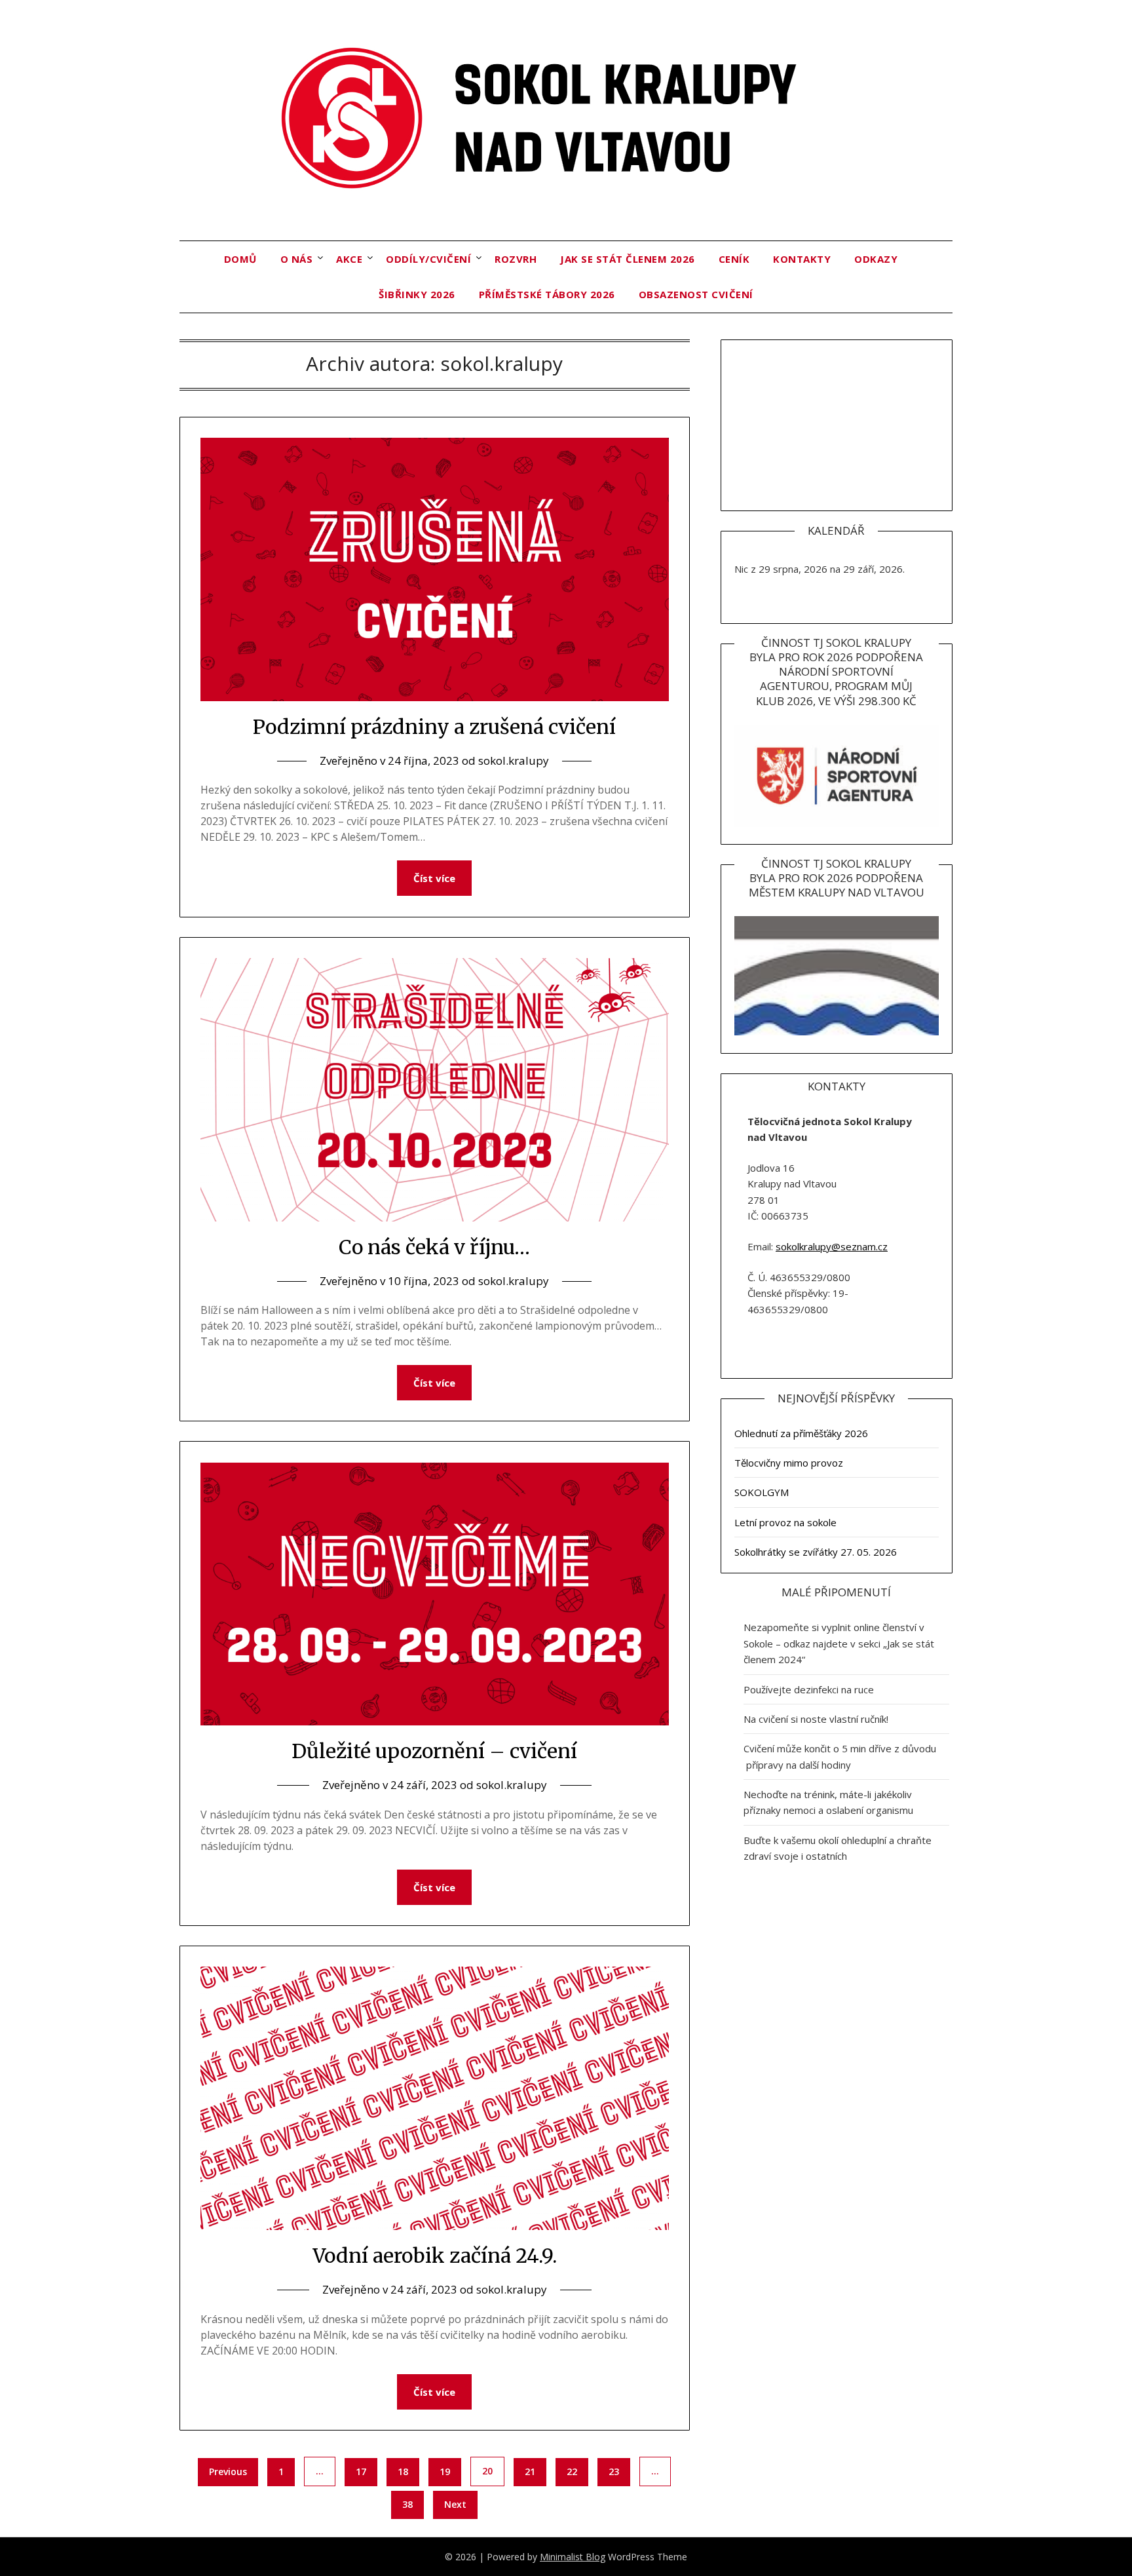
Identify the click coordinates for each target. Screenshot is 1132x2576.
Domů (240, 259)
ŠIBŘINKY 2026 (417, 294)
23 (614, 2471)
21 (530, 2471)
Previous (228, 2471)
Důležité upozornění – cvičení (434, 1751)
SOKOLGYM (762, 1492)
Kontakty (802, 259)
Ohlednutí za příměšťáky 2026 (801, 1433)
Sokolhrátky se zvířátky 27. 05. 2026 (816, 1552)
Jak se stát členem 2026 (628, 259)
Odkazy (876, 259)
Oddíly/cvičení (428, 259)
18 (403, 2471)
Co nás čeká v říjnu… (434, 1247)
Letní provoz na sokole (785, 1522)
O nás (297, 259)
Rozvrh (516, 259)
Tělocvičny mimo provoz (789, 1463)
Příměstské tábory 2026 (547, 294)
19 (445, 2471)
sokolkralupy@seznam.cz (832, 1246)
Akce (349, 259)
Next (455, 2504)
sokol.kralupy (514, 760)
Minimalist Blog (573, 2557)
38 (407, 2504)
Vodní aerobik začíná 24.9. (435, 2256)
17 (361, 2471)
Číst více (434, 878)
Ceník (734, 259)
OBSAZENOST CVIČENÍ (696, 294)
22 (572, 2471)
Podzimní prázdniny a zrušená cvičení (434, 727)
